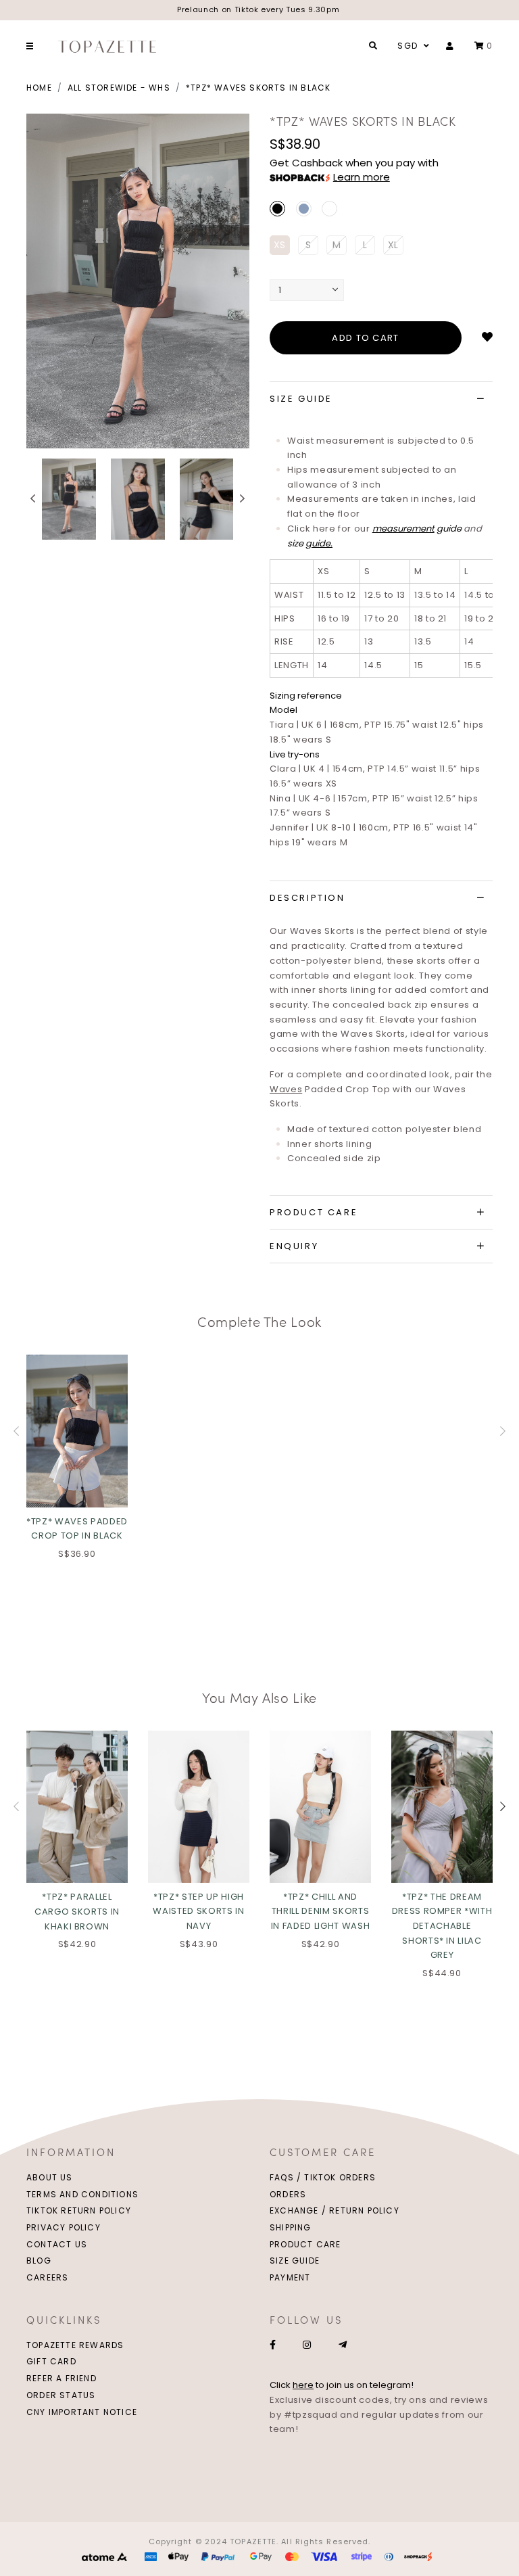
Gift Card (51, 2361)
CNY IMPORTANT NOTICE (82, 2412)
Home (39, 88)
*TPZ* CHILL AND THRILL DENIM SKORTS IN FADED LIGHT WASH (320, 1911)
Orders (288, 2194)
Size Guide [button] (301, 399)
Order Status (61, 2395)
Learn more (362, 177)
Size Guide (295, 2261)
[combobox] (412, 46)
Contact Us (57, 2244)
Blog (39, 2261)
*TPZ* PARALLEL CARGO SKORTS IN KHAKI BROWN (77, 1911)
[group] (69, 499)
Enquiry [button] (294, 1246)
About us (50, 2177)
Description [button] (307, 898)
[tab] (381, 399)
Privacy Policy (64, 2227)
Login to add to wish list (487, 337)
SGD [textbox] (407, 46)
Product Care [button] (314, 1212)
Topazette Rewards (75, 2345)
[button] (33, 499)
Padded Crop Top (330, 1089)
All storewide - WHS (119, 88)
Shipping (291, 2227)
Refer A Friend (61, 2378)
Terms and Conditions (82, 2194)
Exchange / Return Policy (335, 2210)
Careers (47, 2277)
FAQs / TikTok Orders (323, 2177)
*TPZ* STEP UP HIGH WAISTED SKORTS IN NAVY (198, 1911)
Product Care (305, 2244)
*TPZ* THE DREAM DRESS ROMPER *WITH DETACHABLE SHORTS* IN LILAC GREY (442, 1926)
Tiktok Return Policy (79, 2210)
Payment (290, 2277)
